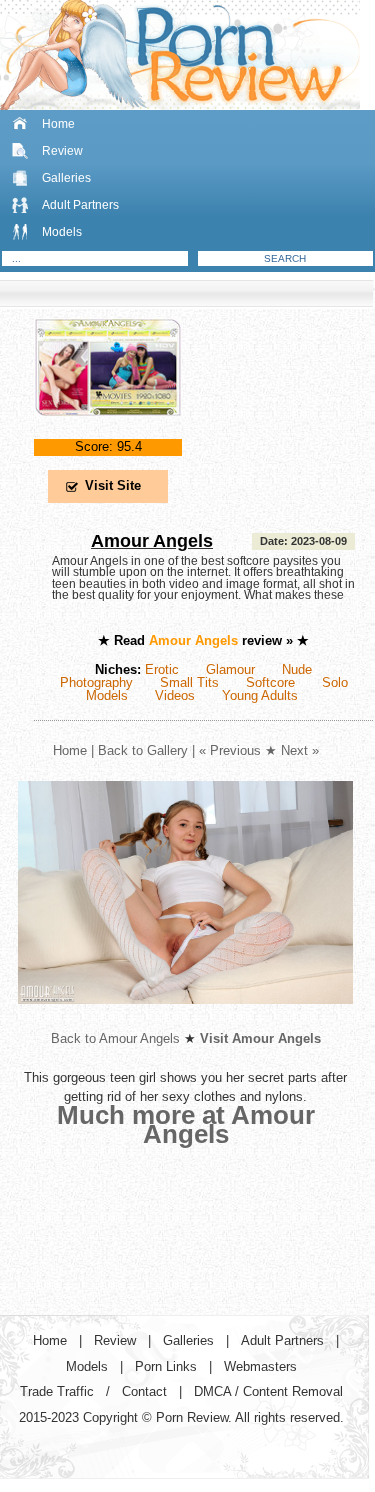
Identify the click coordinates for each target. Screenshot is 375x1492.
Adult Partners (80, 205)
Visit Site (113, 485)
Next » (300, 750)
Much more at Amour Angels (186, 1124)
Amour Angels (152, 541)
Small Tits (189, 682)
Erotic (162, 669)
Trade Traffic (57, 1391)
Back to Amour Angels (115, 1038)
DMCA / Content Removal (268, 1391)
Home (58, 124)
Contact (144, 1391)
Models (62, 232)
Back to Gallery (143, 750)
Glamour (230, 669)
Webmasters (260, 1366)
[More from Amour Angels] (185, 1019)
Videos (175, 695)
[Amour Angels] (108, 432)
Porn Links (166, 1366)
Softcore (270, 682)
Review (62, 151)
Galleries (66, 178)
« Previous (230, 750)
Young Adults (260, 695)
